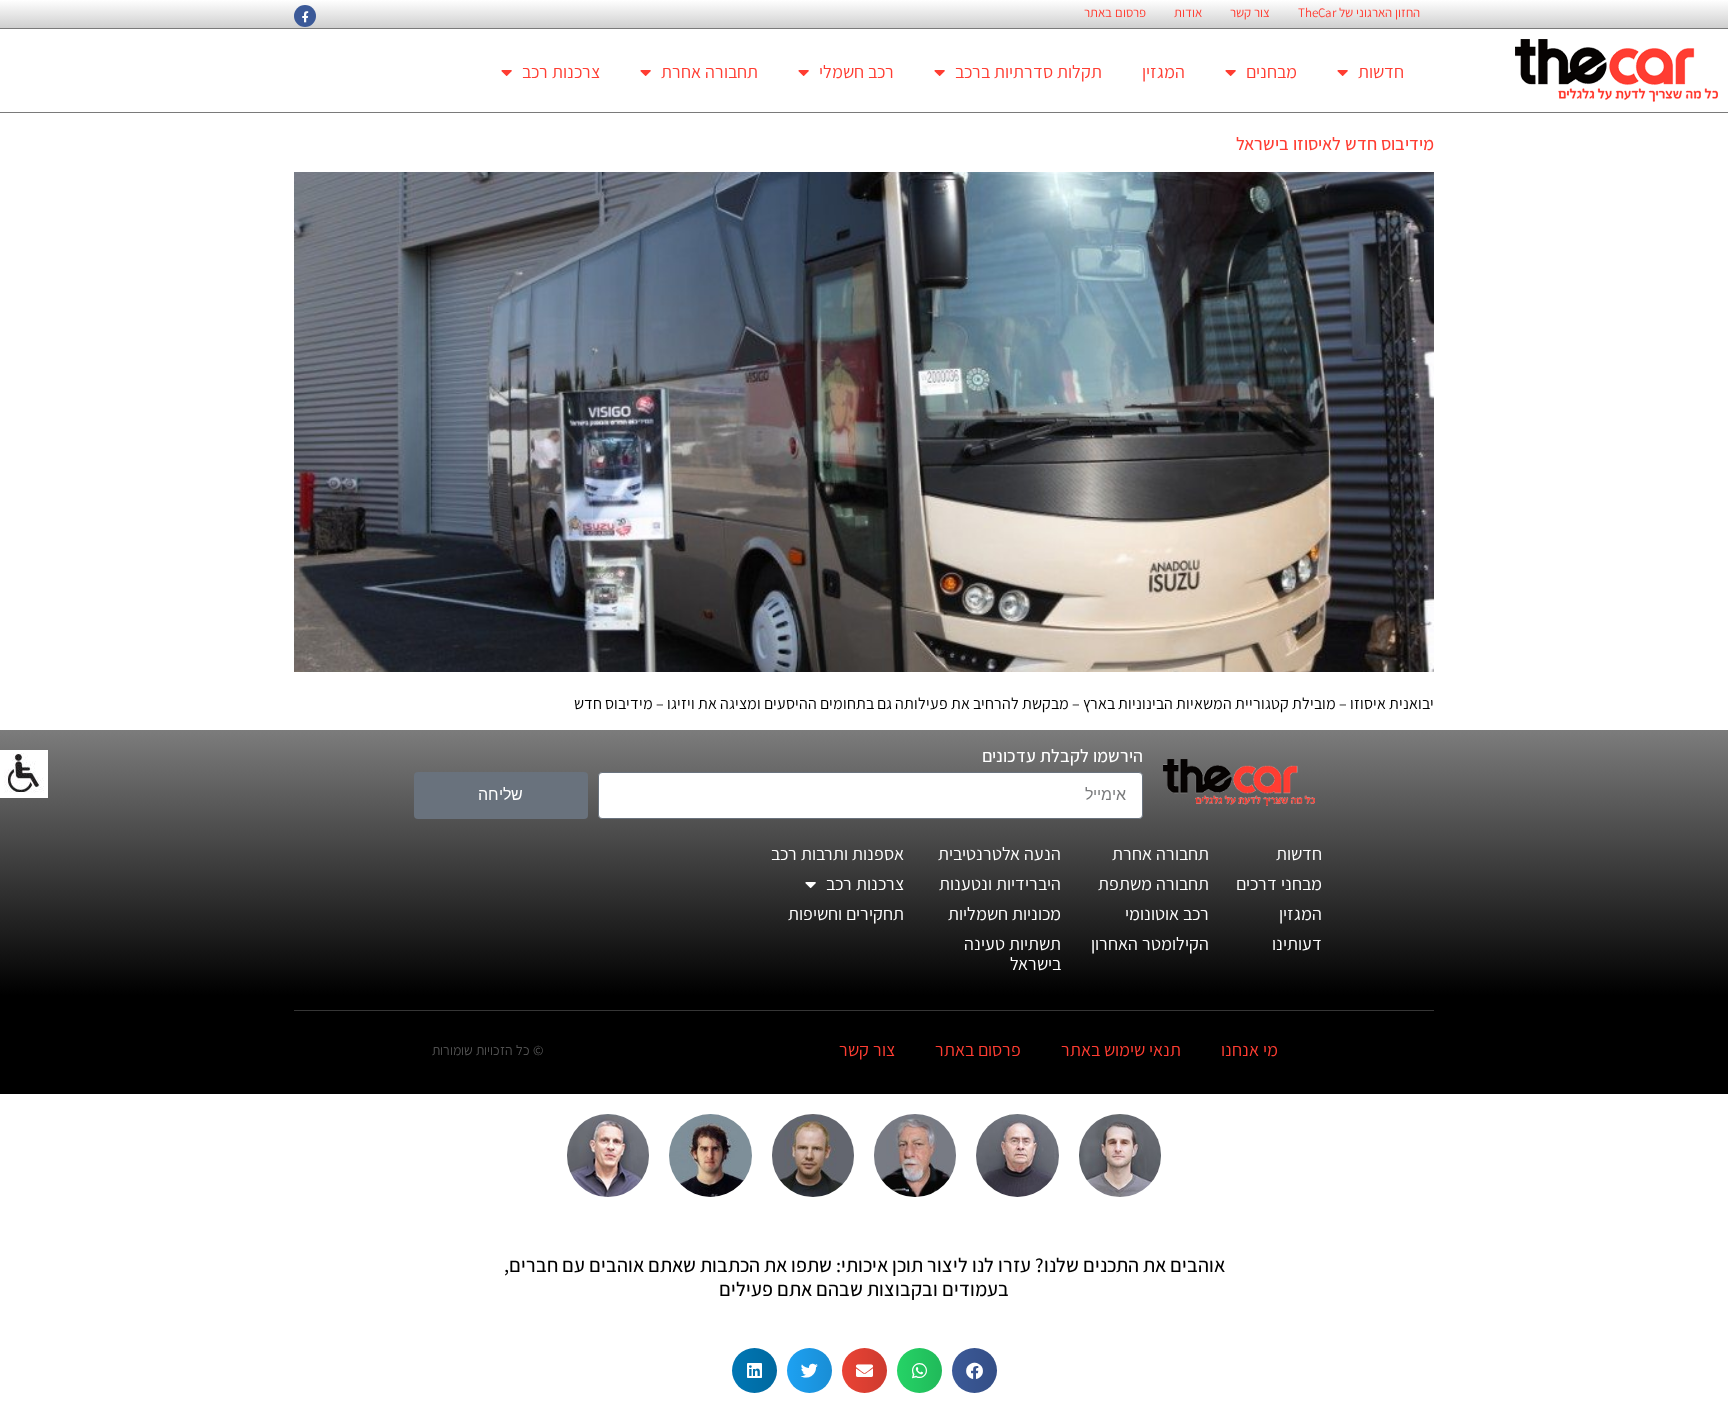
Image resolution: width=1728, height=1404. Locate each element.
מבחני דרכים (1279, 883)
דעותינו (1297, 943)
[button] (974, 1370)
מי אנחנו (1249, 1049)
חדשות (1381, 71)
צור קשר (1250, 13)
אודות (1188, 13)
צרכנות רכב (561, 71)
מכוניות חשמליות (1004, 913)
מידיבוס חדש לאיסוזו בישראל (1335, 143)
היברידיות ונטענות (1000, 883)
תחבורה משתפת (1153, 883)
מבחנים (1271, 71)
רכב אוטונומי (1167, 913)
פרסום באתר (1115, 13)
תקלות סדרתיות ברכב (1028, 71)
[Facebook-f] (305, 16)
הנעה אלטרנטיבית (999, 853)
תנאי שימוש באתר (1121, 1049)
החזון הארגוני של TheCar (1359, 13)
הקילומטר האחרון (1150, 943)
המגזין (1163, 71)
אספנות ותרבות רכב (837, 853)
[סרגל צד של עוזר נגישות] (24, 774)
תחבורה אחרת (709, 71)
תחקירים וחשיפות (846, 913)
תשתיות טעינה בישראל (1012, 953)
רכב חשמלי (856, 71)
